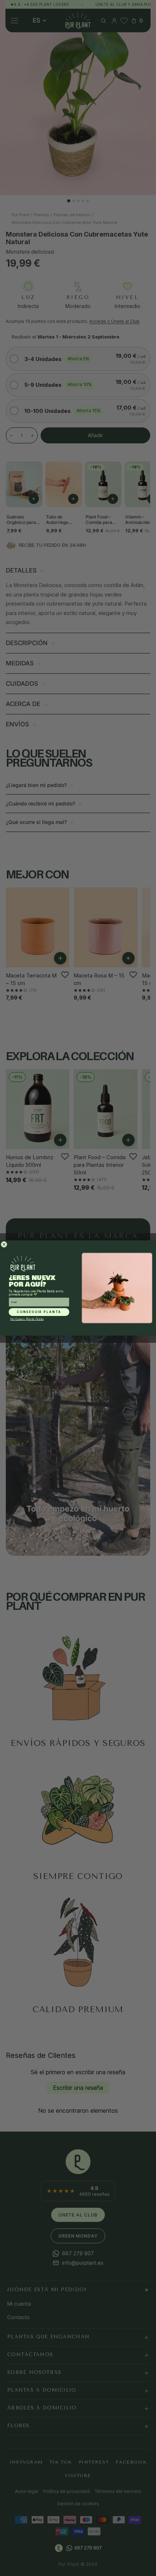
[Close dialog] (4, 1244)
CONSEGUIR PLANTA (39, 1312)
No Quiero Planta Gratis (27, 1319)
